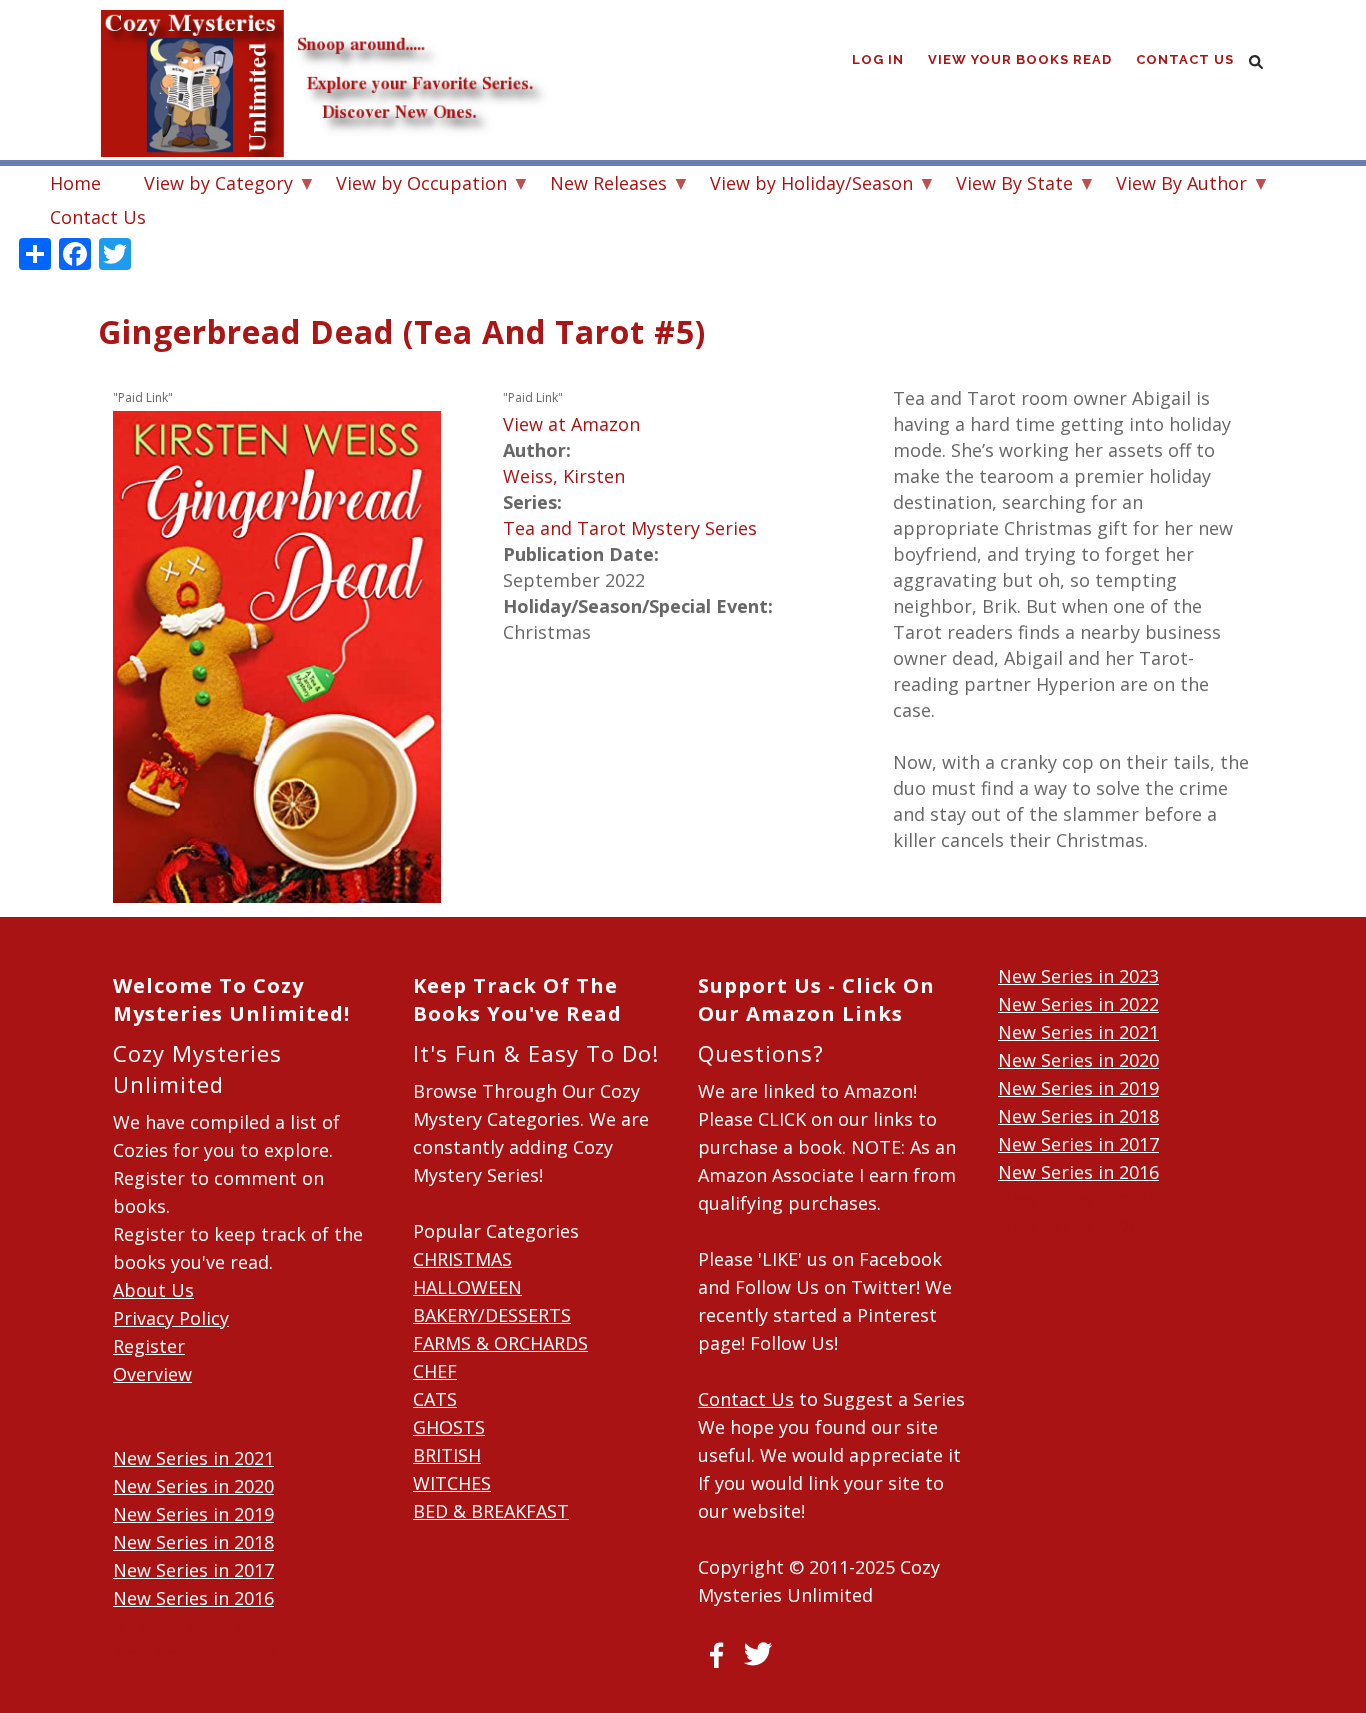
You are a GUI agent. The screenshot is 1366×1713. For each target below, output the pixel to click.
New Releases (598, 185)
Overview (152, 1374)
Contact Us (1185, 59)
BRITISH (447, 1455)
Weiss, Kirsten (564, 476)
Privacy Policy (171, 1318)
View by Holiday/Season (801, 185)
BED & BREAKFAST (491, 1511)
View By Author (1171, 185)
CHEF (435, 1371)
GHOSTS (449, 1427)
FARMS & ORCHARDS (500, 1343)
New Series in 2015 (193, 1626)
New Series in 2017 (193, 1570)
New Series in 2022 (1078, 1004)
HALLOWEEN (467, 1287)
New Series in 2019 (193, 1514)
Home (75, 183)
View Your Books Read (1020, 59)
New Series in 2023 (1078, 976)
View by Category (208, 185)
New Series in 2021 (193, 1458)
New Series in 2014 (193, 1654)
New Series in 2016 (193, 1598)
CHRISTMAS (462, 1259)
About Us (153, 1290)
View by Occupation (411, 185)
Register (149, 1346)
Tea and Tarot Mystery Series (630, 528)
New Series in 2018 (193, 1542)
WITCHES (452, 1483)
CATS (435, 1399)
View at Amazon (571, 424)
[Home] (323, 40)
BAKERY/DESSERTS (492, 1315)
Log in (878, 59)
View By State (1004, 185)
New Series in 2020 (193, 1486)
